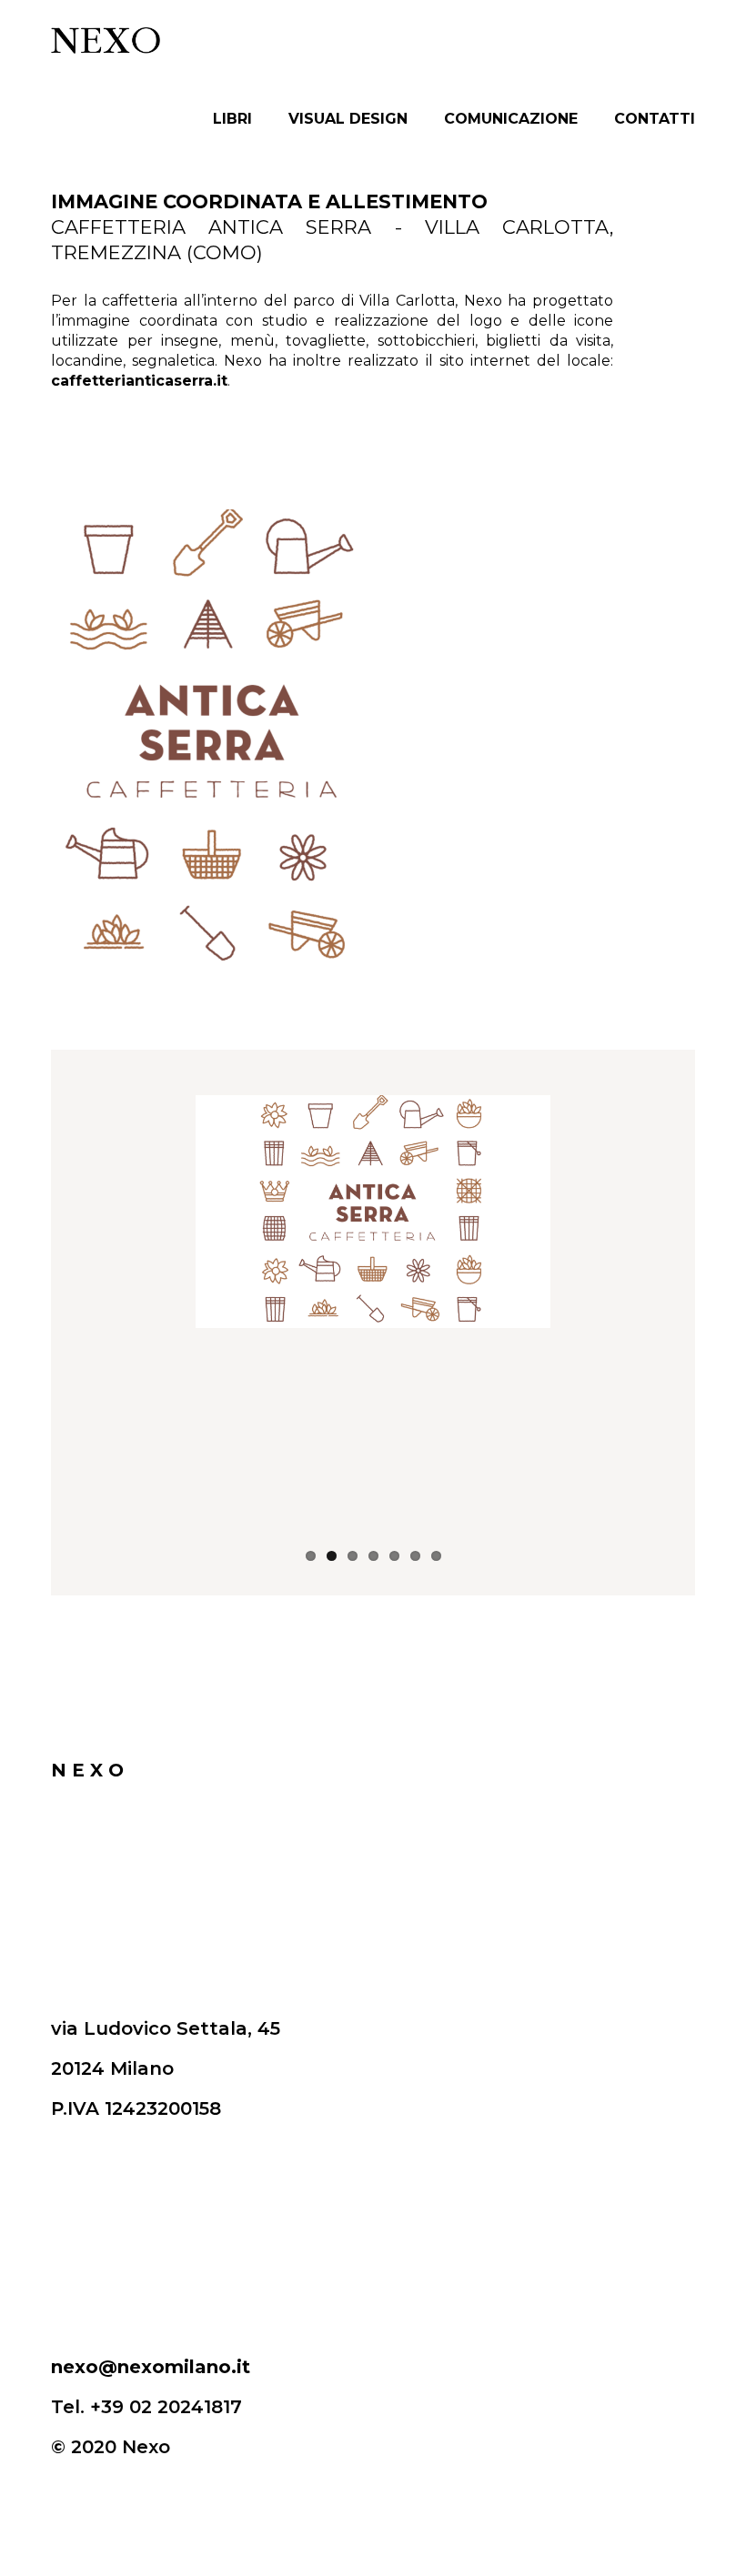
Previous (65, 1318)
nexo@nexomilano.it (151, 2367)
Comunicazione (511, 119)
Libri (232, 119)
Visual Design (348, 119)
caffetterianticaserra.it (139, 381)
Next (681, 1318)
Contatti (655, 119)
